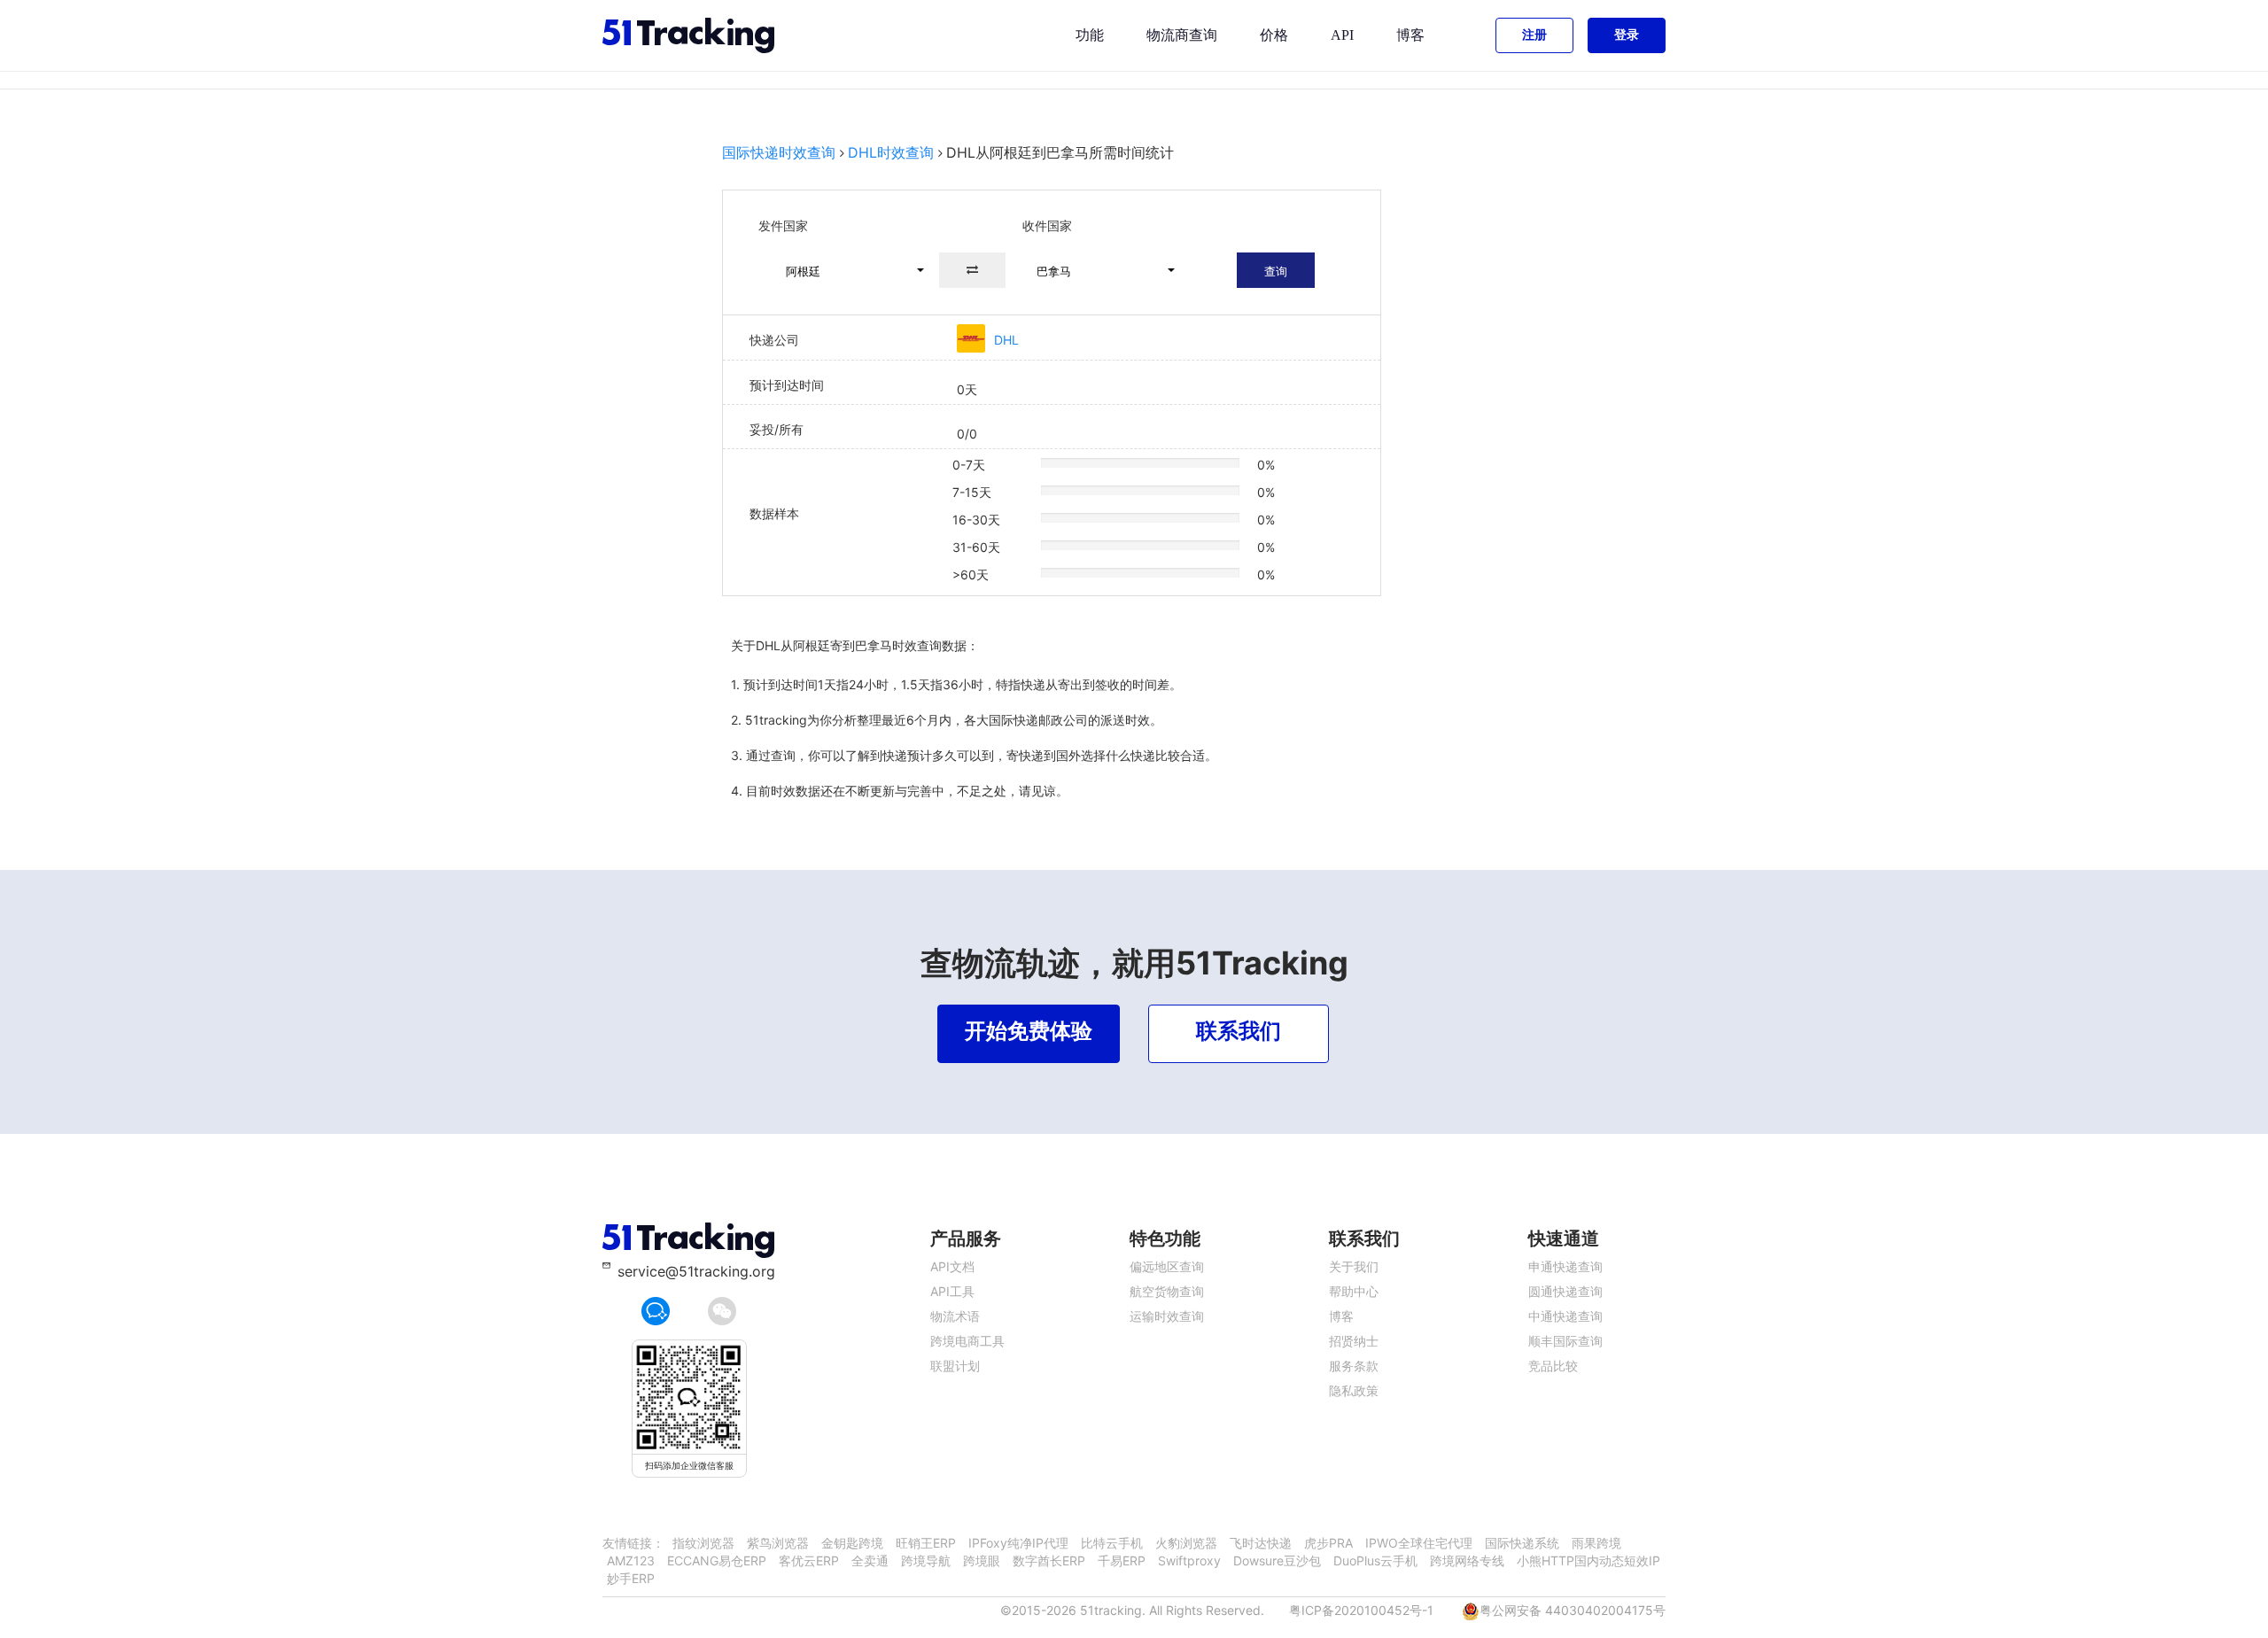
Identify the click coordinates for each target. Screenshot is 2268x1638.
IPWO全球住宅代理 (1419, 1543)
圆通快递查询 (1565, 1291)
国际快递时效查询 (779, 152)
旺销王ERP (926, 1543)
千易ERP (1122, 1560)
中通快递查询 (1565, 1316)
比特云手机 (1112, 1543)
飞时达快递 (1261, 1543)
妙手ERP (631, 1578)
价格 (1274, 35)
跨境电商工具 (967, 1341)
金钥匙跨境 (852, 1543)
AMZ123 (631, 1560)
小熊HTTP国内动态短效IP (1588, 1560)
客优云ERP (809, 1560)
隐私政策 (1354, 1390)
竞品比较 (1553, 1366)
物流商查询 (1182, 35)
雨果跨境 (1596, 1543)
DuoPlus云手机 (1375, 1560)
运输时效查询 (1167, 1316)
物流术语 (955, 1316)
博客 (1410, 35)
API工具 (952, 1291)
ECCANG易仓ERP (717, 1560)
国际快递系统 (1522, 1543)
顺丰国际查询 (1565, 1341)
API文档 (952, 1266)
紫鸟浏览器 (778, 1543)
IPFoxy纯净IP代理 (1018, 1543)
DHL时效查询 (891, 152)
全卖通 (870, 1560)
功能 (1090, 35)
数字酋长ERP (1049, 1560)
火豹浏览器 (1186, 1543)
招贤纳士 (1354, 1341)
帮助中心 (1354, 1291)
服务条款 (1354, 1366)
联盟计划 (955, 1366)
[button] (847, 270)
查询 (1276, 271)
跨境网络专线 (1467, 1560)
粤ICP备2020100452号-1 (1361, 1610)
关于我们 (1354, 1266)
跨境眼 (982, 1560)
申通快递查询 (1565, 1266)
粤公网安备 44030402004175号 (1573, 1610)
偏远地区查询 (1167, 1266)
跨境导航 (926, 1560)
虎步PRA (1328, 1543)
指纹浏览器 (703, 1543)
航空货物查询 (1167, 1291)
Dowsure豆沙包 (1277, 1560)
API (1342, 35)
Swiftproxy (1189, 1560)
